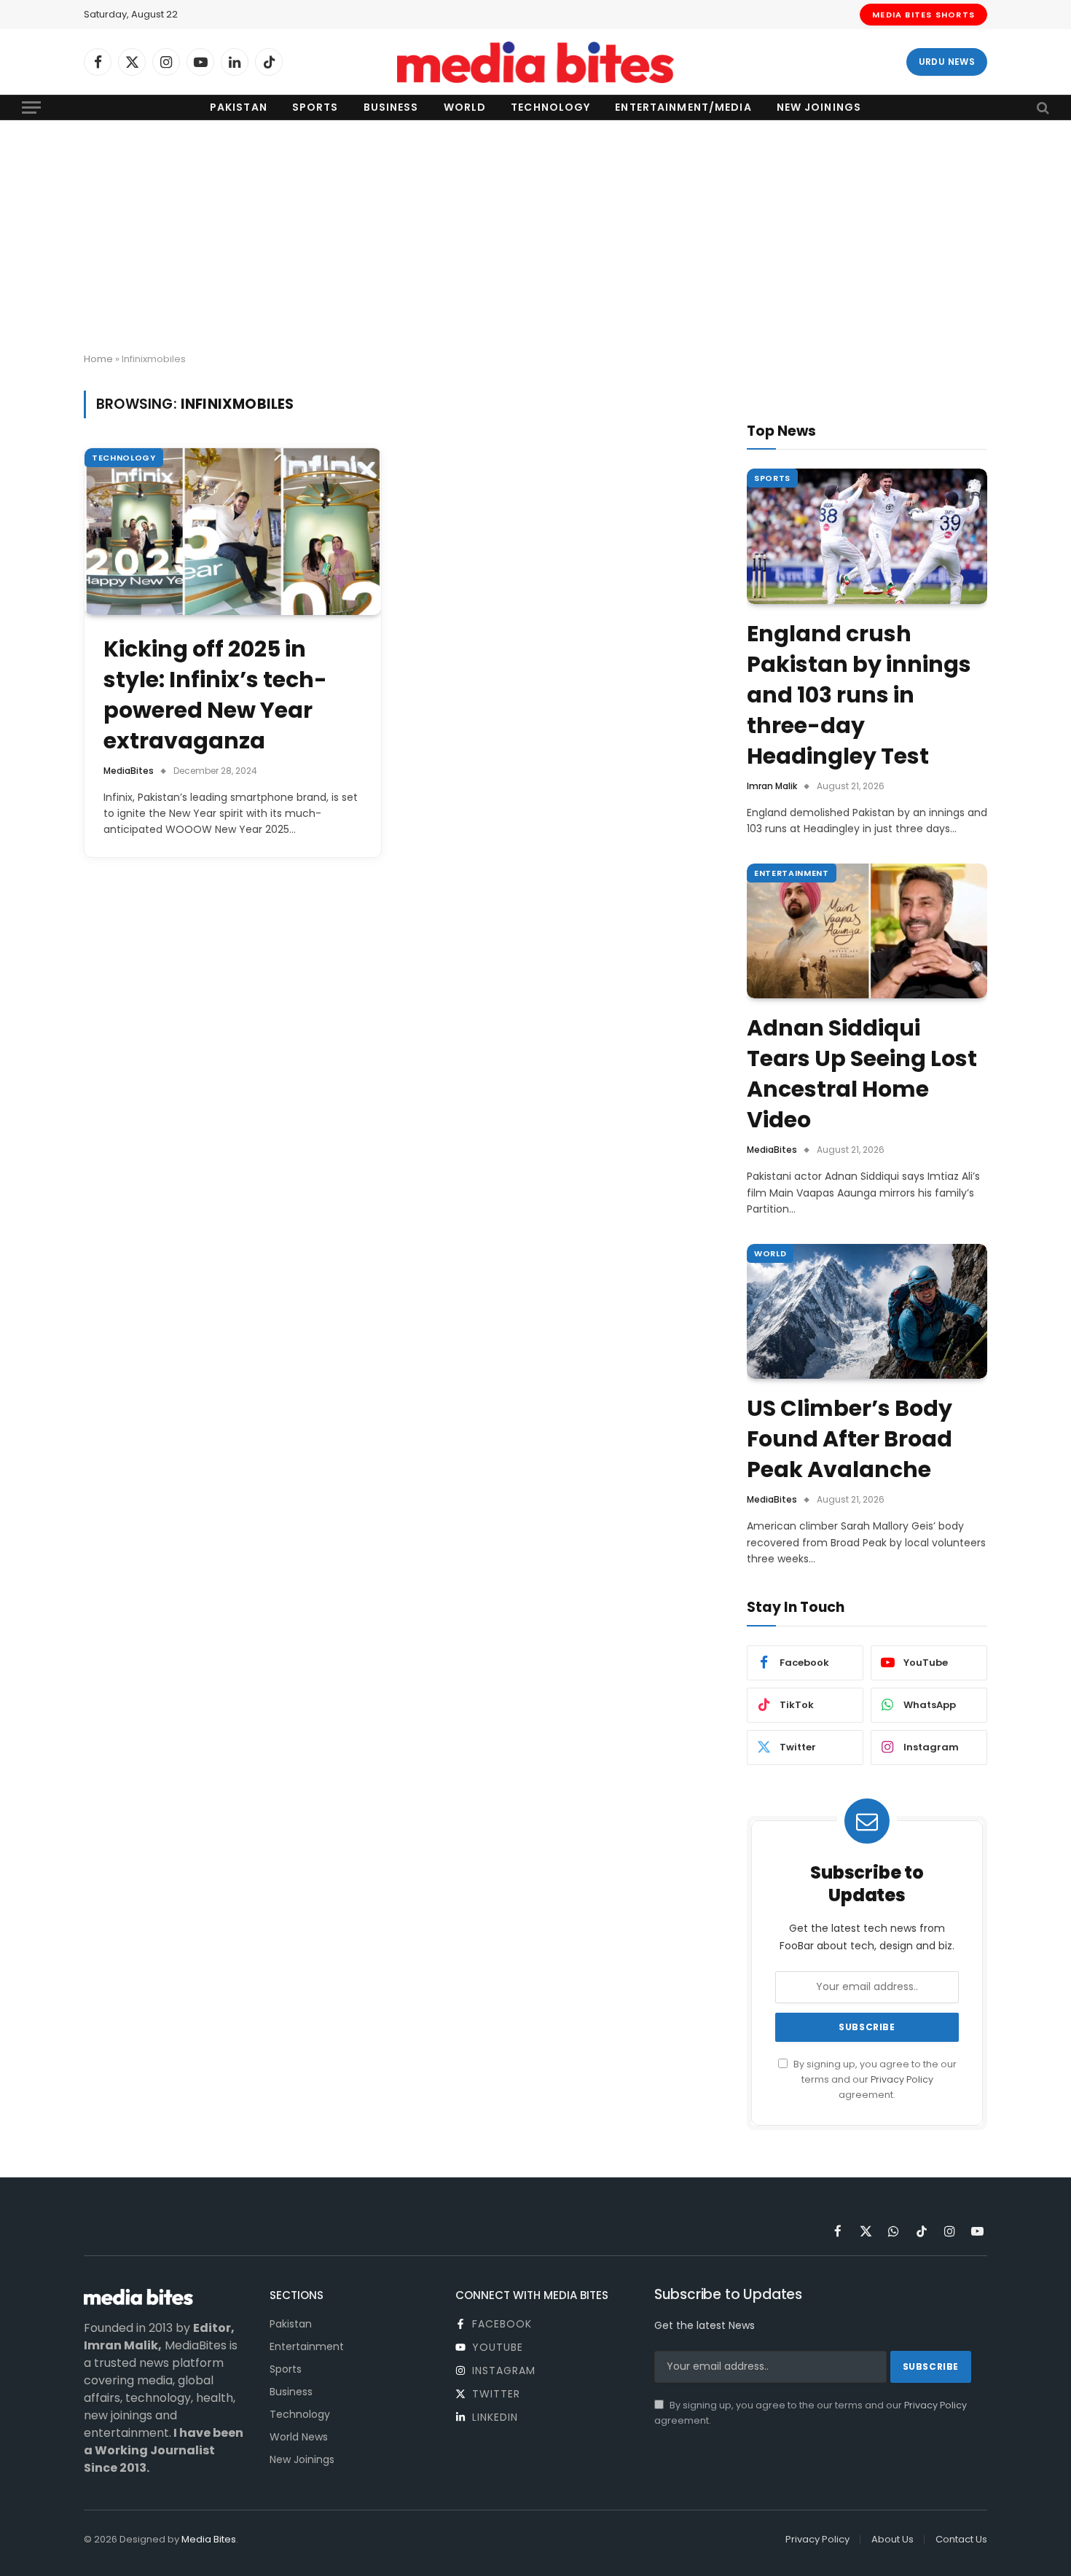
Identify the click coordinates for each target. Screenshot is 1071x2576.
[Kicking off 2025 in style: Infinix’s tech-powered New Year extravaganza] (233, 532)
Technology (550, 107)
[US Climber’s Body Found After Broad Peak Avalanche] (867, 1312)
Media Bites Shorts (923, 15)
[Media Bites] (535, 62)
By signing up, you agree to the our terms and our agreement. (874, 2080)
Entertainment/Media (683, 107)
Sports (315, 107)
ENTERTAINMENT (792, 873)
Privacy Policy (902, 2079)
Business (391, 107)
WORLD (770, 1253)
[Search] (1041, 107)
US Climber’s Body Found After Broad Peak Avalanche (850, 1439)
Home (98, 359)
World (465, 107)
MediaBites (129, 771)
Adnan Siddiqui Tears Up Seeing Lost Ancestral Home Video (862, 1074)
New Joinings (819, 107)
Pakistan (239, 107)
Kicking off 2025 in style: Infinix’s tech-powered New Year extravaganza (215, 695)
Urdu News (947, 62)
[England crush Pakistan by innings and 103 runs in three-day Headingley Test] (867, 536)
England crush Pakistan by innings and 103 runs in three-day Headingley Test (859, 695)
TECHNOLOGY (124, 458)
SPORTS (772, 478)
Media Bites (209, 2539)
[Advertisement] (535, 237)
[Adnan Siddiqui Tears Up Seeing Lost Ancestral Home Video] (867, 931)
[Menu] (31, 107)
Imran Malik (772, 786)
